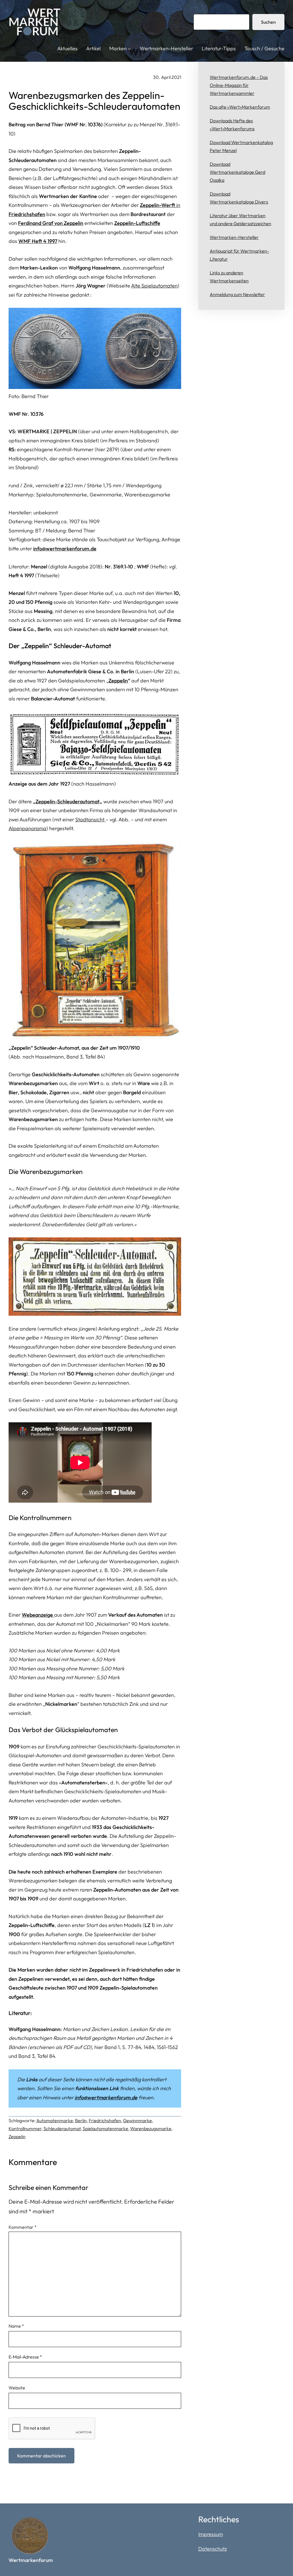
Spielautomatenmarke (105, 2128)
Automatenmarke (55, 2120)
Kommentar (23, 2227)
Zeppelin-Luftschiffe (137, 223)
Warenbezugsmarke (151, 2128)
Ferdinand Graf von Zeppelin (51, 223)
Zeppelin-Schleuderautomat (68, 801)
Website (17, 2388)
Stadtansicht (90, 819)
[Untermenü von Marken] (129, 49)
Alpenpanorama (27, 828)
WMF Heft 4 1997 (38, 241)
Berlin (81, 2120)
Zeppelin (118, 681)
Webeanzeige (38, 1615)
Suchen (268, 22)
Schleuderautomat (62, 2128)
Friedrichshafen (105, 2120)
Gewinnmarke (137, 2120)
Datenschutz (213, 2549)
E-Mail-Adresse (25, 2357)
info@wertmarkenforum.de (65, 549)
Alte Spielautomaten (154, 286)
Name (16, 2326)
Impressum (211, 2534)
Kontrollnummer (25, 2128)
